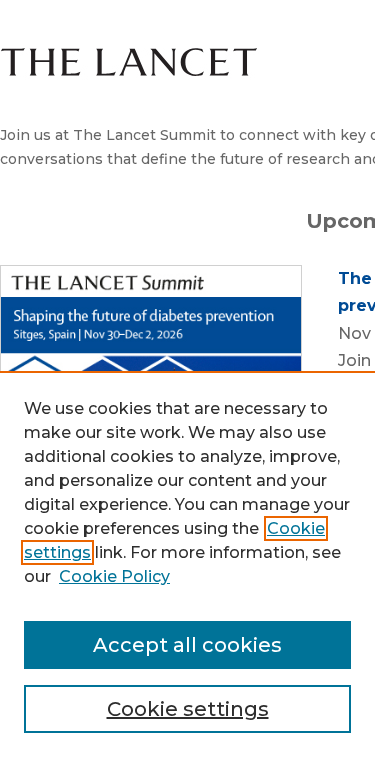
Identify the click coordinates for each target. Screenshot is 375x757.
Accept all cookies (187, 645)
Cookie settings (188, 709)
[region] (187, 564)
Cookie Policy (114, 576)
